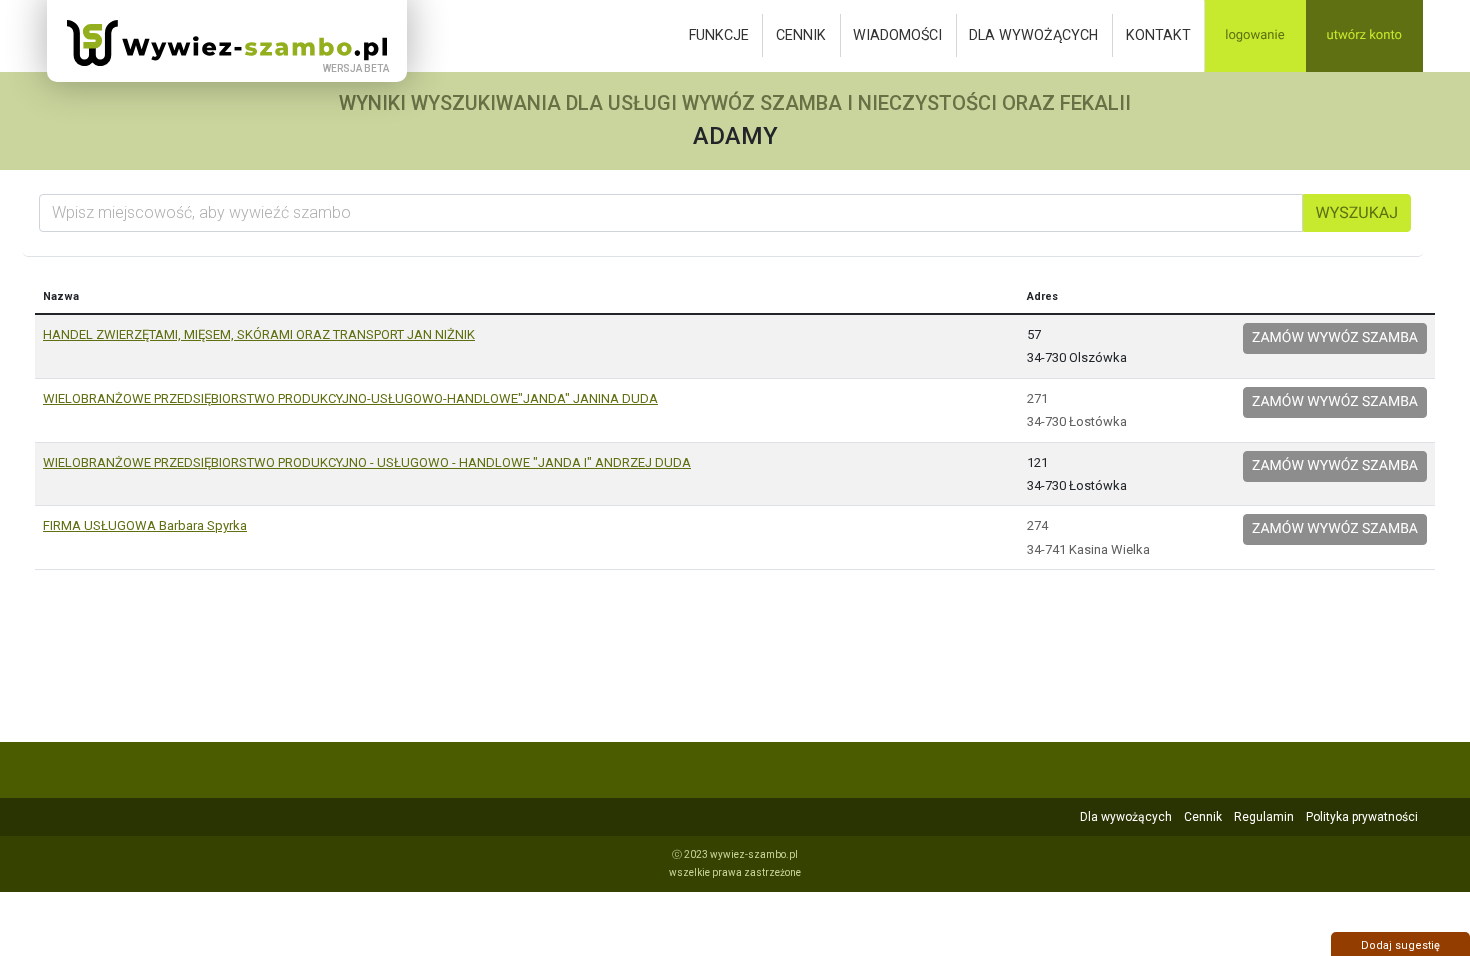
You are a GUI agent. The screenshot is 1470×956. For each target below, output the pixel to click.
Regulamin (1264, 817)
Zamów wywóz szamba (1335, 338)
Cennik (801, 35)
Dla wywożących (1033, 35)
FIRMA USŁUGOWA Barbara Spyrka (145, 525)
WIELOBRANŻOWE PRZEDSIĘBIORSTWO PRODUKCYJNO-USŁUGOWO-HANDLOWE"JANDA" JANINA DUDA (350, 398)
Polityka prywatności (1362, 817)
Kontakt (1158, 35)
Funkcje (719, 35)
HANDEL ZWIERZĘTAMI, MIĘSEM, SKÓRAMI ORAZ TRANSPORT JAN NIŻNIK (259, 334)
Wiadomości (897, 35)
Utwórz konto (1364, 35)
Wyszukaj (1357, 212)
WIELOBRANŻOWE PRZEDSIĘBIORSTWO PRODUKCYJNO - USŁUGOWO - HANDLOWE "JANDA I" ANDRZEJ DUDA (367, 462)
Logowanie (1254, 35)
